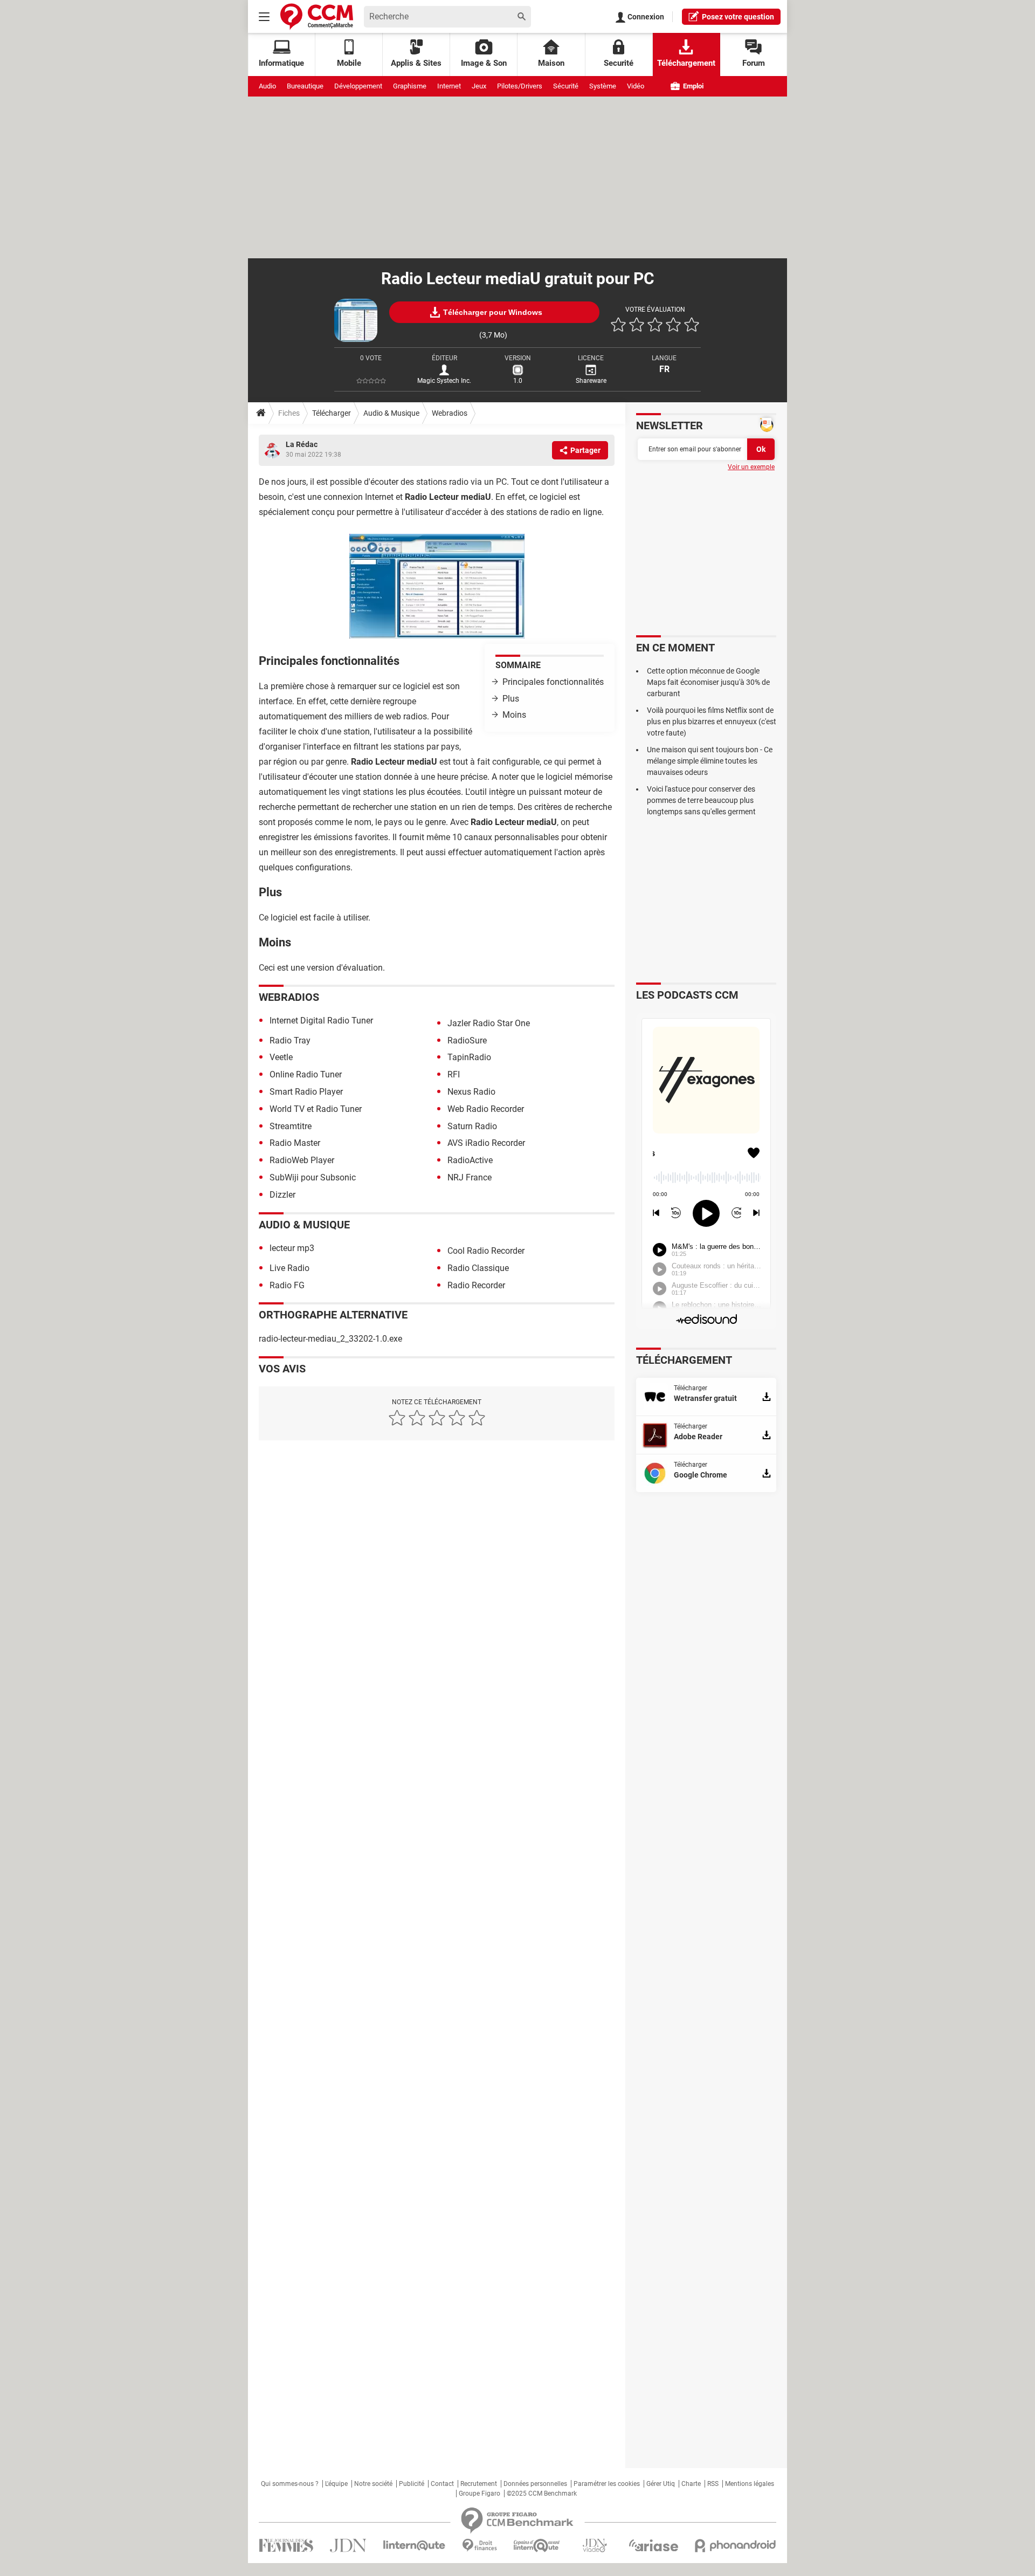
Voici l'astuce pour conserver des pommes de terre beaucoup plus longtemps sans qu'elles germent (701, 800)
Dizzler (282, 1195)
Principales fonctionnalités (553, 682)
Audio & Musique (391, 413)
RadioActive (470, 1160)
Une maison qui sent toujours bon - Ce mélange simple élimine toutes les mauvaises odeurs (710, 761)
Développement (358, 86)
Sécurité (566, 86)
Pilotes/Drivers (520, 86)
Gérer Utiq (661, 2484)
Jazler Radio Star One (489, 1023)
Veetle (281, 1057)
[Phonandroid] (736, 2546)
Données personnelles (535, 2484)
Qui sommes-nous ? (290, 2484)
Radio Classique (478, 1268)
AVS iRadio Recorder (486, 1143)
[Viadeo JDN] (595, 2546)
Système (603, 86)
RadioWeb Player (302, 1160)
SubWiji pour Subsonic (313, 1177)
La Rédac (302, 444)
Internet (449, 86)
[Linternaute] (415, 2546)
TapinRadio (469, 1057)
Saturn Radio (472, 1126)
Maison (551, 63)
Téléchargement (686, 63)
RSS (713, 2484)
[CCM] (317, 16)
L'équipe (336, 2484)
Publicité (412, 2484)
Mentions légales (750, 2484)
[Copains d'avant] (537, 2546)
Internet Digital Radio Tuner (321, 1021)
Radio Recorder (476, 1285)
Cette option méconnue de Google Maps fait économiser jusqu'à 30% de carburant (708, 682)
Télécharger (332, 413)
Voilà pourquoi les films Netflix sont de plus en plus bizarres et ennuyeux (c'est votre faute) (712, 722)
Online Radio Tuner (306, 1074)
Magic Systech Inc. (444, 381)
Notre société (373, 2484)
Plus (511, 699)
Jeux (479, 86)
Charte (691, 2484)
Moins (514, 715)
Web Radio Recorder (486, 1109)
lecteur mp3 (292, 1248)
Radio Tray (290, 1040)
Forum (754, 63)
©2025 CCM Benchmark (542, 2493)
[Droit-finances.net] (479, 2546)
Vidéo (636, 86)
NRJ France (470, 1177)
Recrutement (479, 2484)
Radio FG (287, 1285)
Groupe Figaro (479, 2493)
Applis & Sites (416, 63)
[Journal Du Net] (348, 2546)
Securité (619, 63)
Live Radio (289, 1268)
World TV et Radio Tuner (316, 1109)
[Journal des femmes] (286, 2546)
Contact (442, 2484)
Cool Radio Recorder (486, 1251)
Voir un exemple (751, 467)
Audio (267, 86)
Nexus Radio (471, 1092)
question (738, 17)
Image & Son (484, 63)
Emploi (692, 86)
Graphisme (410, 86)
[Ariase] (653, 2545)
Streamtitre (291, 1126)
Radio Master (295, 1143)
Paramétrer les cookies (607, 2484)
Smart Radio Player (306, 1092)
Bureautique (305, 86)
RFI (454, 1074)
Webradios (450, 413)
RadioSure (467, 1040)
